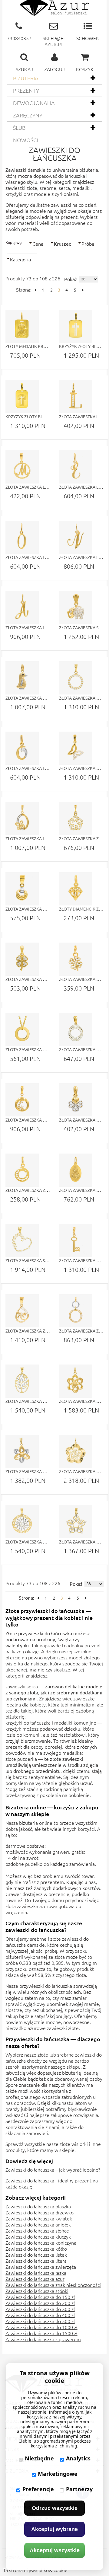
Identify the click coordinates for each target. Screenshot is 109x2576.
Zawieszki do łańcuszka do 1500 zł (41, 2333)
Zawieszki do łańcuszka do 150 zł (40, 2297)
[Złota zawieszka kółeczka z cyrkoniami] (76, 1029)
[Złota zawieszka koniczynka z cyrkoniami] (22, 959)
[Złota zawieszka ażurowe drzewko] (22, 1381)
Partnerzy (79, 2489)
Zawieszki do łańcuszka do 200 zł (40, 2303)
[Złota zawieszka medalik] (76, 1170)
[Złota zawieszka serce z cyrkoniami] (22, 1240)
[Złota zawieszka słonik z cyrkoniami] (76, 608)
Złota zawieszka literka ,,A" (36, 627)
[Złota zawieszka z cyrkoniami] (76, 819)
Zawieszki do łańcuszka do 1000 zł (41, 2327)
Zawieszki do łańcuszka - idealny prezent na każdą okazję (52, 2183)
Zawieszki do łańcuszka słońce (37, 2230)
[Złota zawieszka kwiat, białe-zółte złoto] (22, 1451)
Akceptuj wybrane (54, 2529)
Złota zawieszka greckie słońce (41, 1542)
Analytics (78, 2458)
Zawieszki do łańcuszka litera (36, 2261)
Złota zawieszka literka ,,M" (36, 487)
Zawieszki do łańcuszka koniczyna (41, 2242)
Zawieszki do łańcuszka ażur (35, 2279)
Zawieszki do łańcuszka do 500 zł (40, 2321)
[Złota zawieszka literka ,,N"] (76, 537)
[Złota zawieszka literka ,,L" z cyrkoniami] (76, 397)
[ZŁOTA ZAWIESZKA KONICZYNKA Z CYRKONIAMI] (76, 959)
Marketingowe (58, 2474)
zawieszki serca (22, 1686)
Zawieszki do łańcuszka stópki (37, 2291)
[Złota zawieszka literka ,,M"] (22, 467)
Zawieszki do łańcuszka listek (36, 2255)
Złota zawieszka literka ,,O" (36, 557)
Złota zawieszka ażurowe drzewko (45, 1401)
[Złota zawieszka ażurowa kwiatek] (76, 1451)
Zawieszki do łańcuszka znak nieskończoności (53, 2285)
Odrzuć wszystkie (55, 2508)
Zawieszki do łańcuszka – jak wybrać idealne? (53, 2169)
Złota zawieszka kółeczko (35, 1049)
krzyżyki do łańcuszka (28, 1722)
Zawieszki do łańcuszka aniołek (38, 2224)
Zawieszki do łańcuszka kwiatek (39, 2218)
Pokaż (71, 279)
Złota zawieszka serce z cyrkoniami (45, 1260)
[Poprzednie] (35, 290)
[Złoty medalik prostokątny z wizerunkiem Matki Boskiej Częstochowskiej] (22, 326)
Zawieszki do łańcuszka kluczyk (38, 2236)
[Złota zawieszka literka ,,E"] (76, 467)
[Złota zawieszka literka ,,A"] (22, 608)
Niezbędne (39, 2458)
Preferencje (38, 2489)
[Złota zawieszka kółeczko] (22, 1029)
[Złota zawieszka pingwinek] (22, 678)
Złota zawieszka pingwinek (36, 698)
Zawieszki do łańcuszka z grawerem (43, 2339)
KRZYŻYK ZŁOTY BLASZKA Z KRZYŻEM (42, 417)
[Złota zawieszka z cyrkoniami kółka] (76, 1311)
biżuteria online (36, 1823)
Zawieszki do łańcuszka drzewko (40, 2212)
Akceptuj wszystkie (55, 2550)
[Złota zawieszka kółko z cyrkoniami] (76, 678)
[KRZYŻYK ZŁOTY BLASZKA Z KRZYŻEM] (76, 326)
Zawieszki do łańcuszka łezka (36, 2273)
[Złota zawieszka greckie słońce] (22, 1522)
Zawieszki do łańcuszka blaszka (38, 2206)
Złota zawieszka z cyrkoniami (39, 1190)
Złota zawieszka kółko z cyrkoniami (46, 1120)
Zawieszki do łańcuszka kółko (36, 2249)
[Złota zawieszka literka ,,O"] (22, 537)
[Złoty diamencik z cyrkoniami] (76, 889)
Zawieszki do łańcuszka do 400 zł (40, 2315)
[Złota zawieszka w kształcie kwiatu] (76, 1381)
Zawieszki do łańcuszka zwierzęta (41, 2267)
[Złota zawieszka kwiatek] (76, 1522)
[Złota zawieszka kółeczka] (22, 889)
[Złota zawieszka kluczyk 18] (76, 1240)
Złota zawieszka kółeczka (35, 909)
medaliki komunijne (75, 1722)
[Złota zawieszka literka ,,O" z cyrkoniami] (22, 748)
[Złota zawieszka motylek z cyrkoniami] (76, 748)
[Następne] (83, 290)
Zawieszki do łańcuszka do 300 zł (40, 2309)
